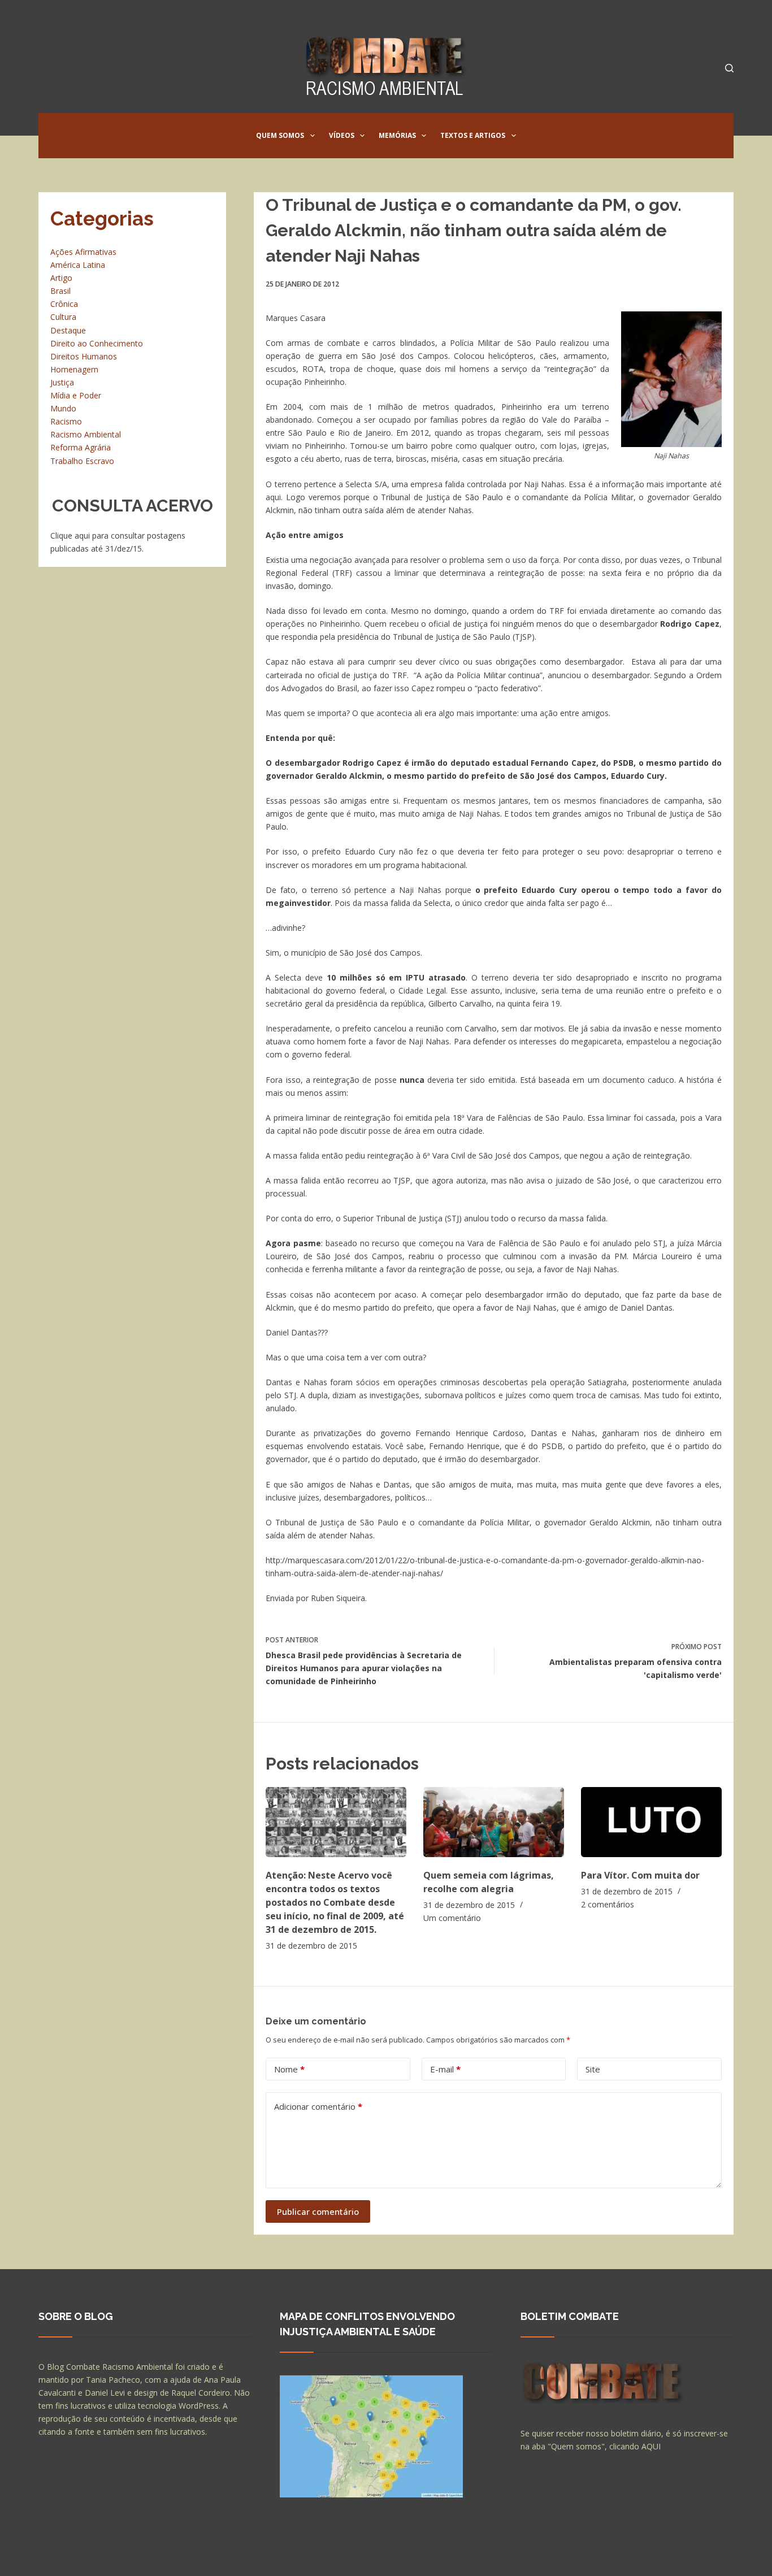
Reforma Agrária (81, 447)
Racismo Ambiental (86, 434)
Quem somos (280, 135)
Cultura (63, 317)
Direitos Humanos (84, 356)
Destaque (68, 330)
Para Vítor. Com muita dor (640, 1875)
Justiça (62, 382)
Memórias (397, 135)
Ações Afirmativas (83, 252)
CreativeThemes (238, 2556)
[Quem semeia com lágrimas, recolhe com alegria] (494, 1822)
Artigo (61, 278)
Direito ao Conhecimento (97, 343)
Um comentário (452, 1918)
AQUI (651, 2446)
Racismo (66, 421)
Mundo (63, 408)
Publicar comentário (318, 2211)
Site (593, 2069)
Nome (289, 2069)
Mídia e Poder (76, 395)
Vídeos (342, 135)
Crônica (64, 304)
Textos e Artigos (473, 135)
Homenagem (74, 369)
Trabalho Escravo (82, 461)
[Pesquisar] (729, 68)
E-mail (445, 2069)
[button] (313, 136)
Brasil (60, 291)
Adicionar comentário (318, 2106)
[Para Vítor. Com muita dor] (651, 1822)
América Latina (78, 265)
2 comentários (608, 1904)
